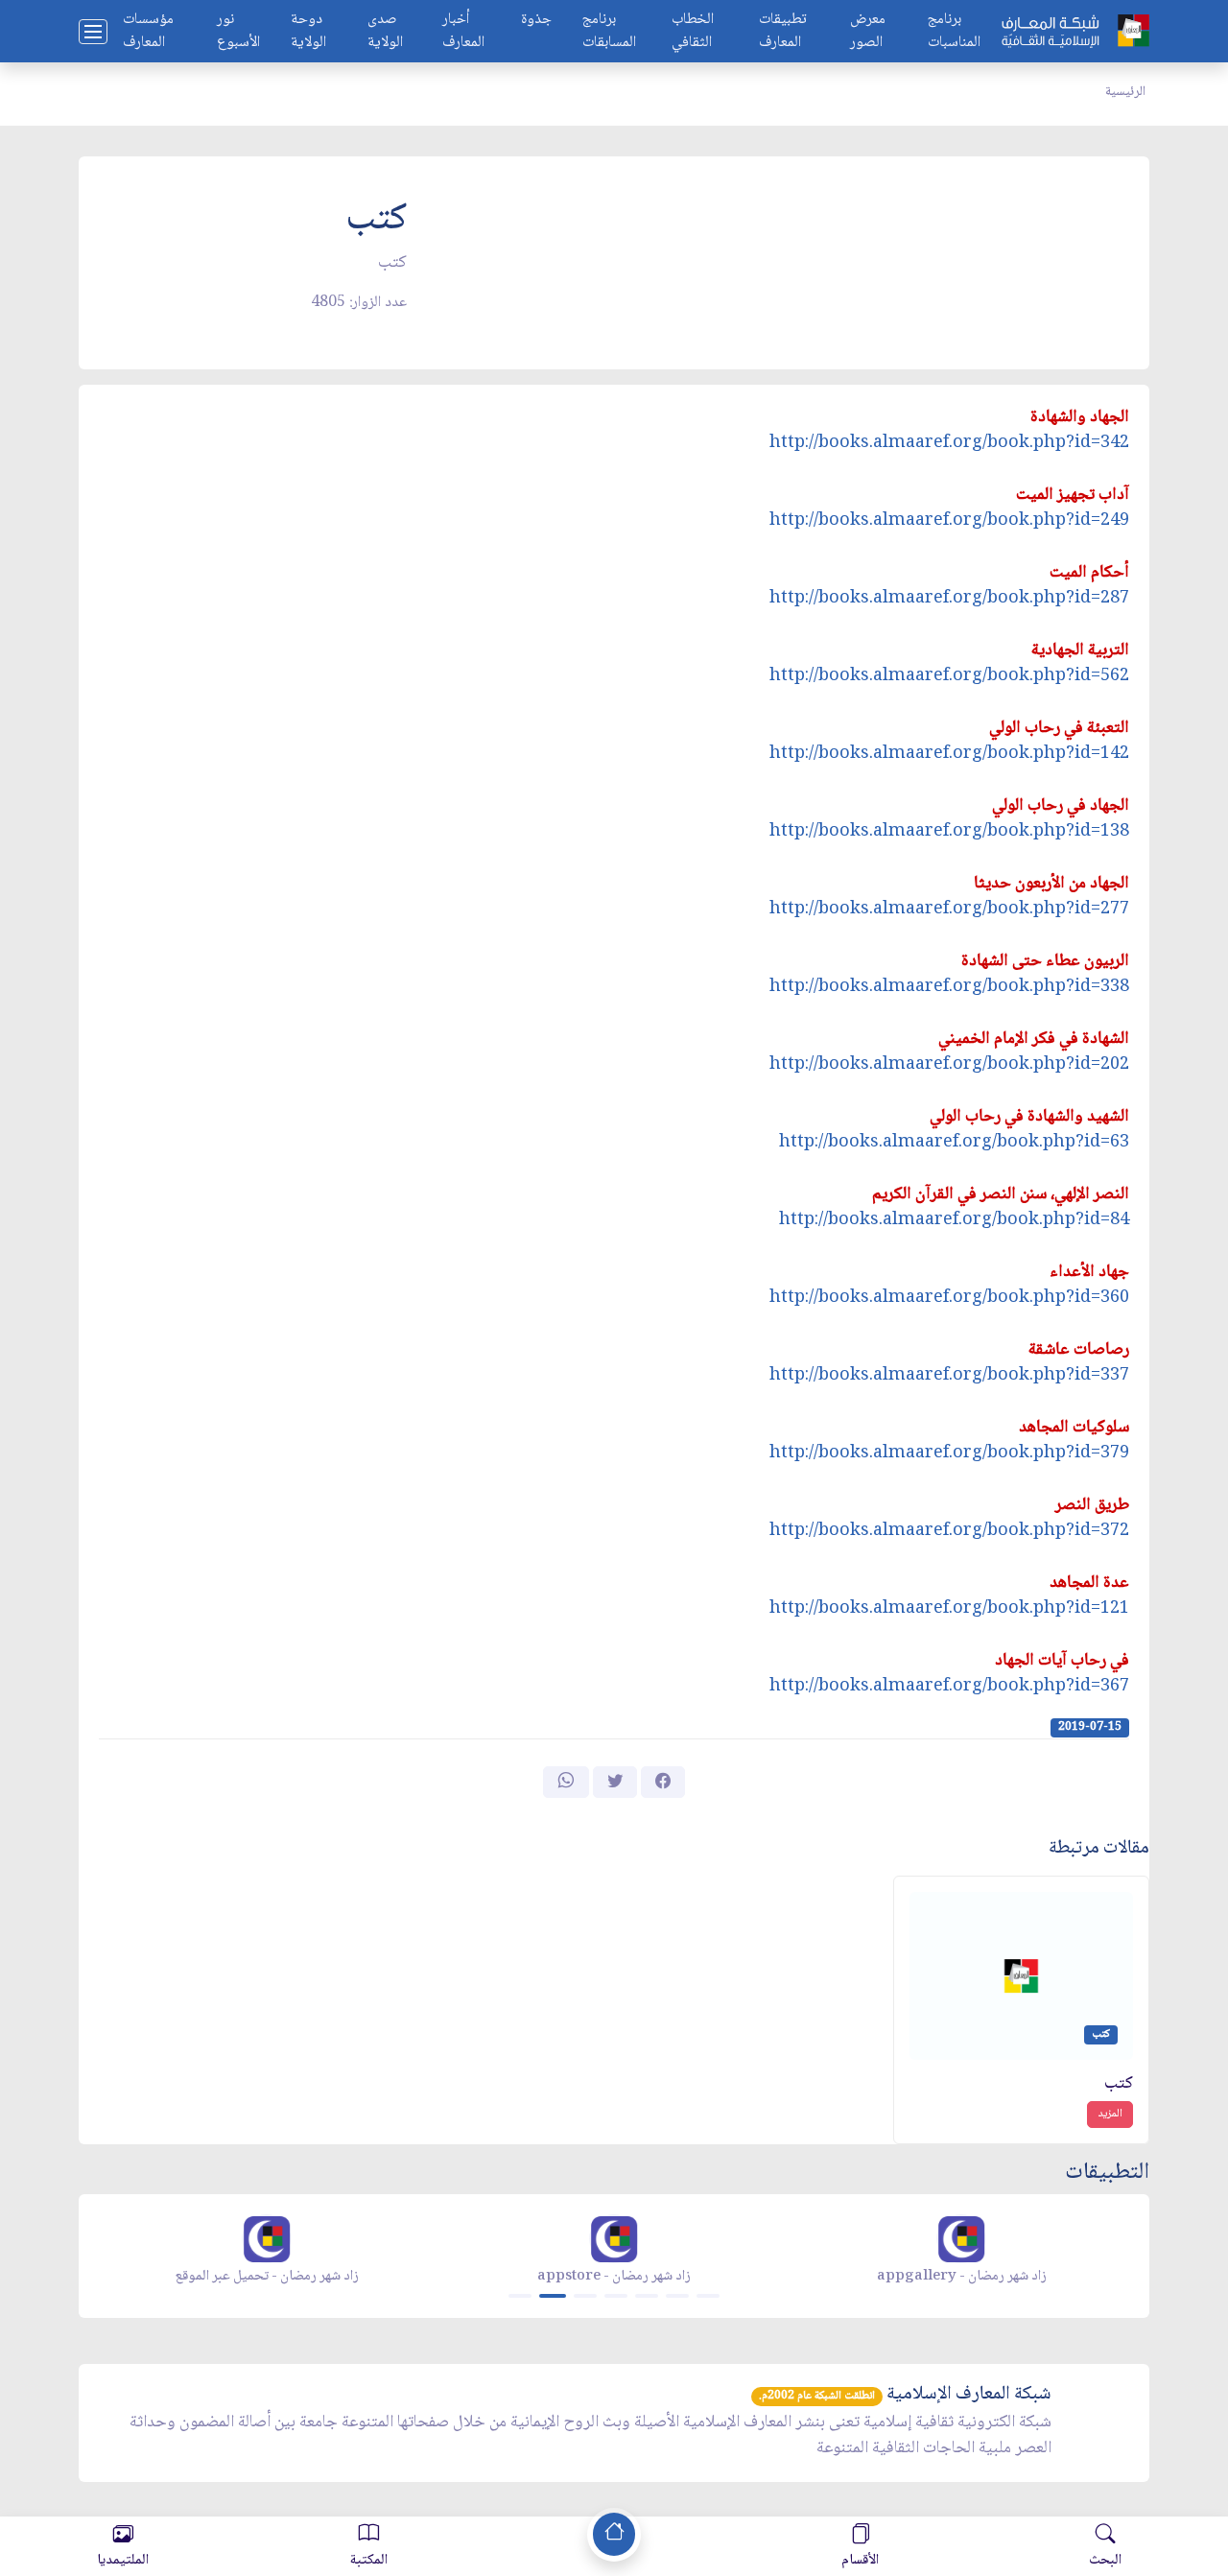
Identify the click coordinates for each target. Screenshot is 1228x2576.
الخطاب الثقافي (693, 32)
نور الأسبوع (238, 32)
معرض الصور (868, 32)
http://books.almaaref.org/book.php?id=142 (949, 754)
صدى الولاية (385, 32)
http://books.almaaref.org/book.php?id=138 (949, 832)
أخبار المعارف (463, 32)
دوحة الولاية (308, 32)
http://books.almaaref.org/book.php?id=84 (954, 1220)
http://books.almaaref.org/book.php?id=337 (949, 1376)
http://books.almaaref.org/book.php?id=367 (949, 1687)
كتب (1119, 2084)
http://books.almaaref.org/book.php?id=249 (949, 521)
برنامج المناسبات (954, 32)
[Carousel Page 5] (647, 2296)
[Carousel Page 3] (585, 2296)
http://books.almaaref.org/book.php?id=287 (949, 599)
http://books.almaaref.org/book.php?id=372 (949, 1531)
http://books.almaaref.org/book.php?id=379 (949, 1453)
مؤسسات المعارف (148, 32)
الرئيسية (1125, 92)
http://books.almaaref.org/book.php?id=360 (949, 1298)
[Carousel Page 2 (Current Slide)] (553, 2296)
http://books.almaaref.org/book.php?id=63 (954, 1143)
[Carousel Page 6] (677, 2296)
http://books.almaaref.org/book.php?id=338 (949, 987)
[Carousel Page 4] (616, 2296)
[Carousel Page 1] (520, 2296)
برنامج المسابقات (609, 32)
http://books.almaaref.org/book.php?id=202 (949, 1065)
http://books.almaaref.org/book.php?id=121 (949, 1609)
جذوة (536, 21)
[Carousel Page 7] (708, 2296)
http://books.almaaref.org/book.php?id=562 (949, 676)
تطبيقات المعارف (783, 32)
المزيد (1110, 2114)
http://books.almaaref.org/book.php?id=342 (949, 443)
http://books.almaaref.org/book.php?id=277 (949, 910)
